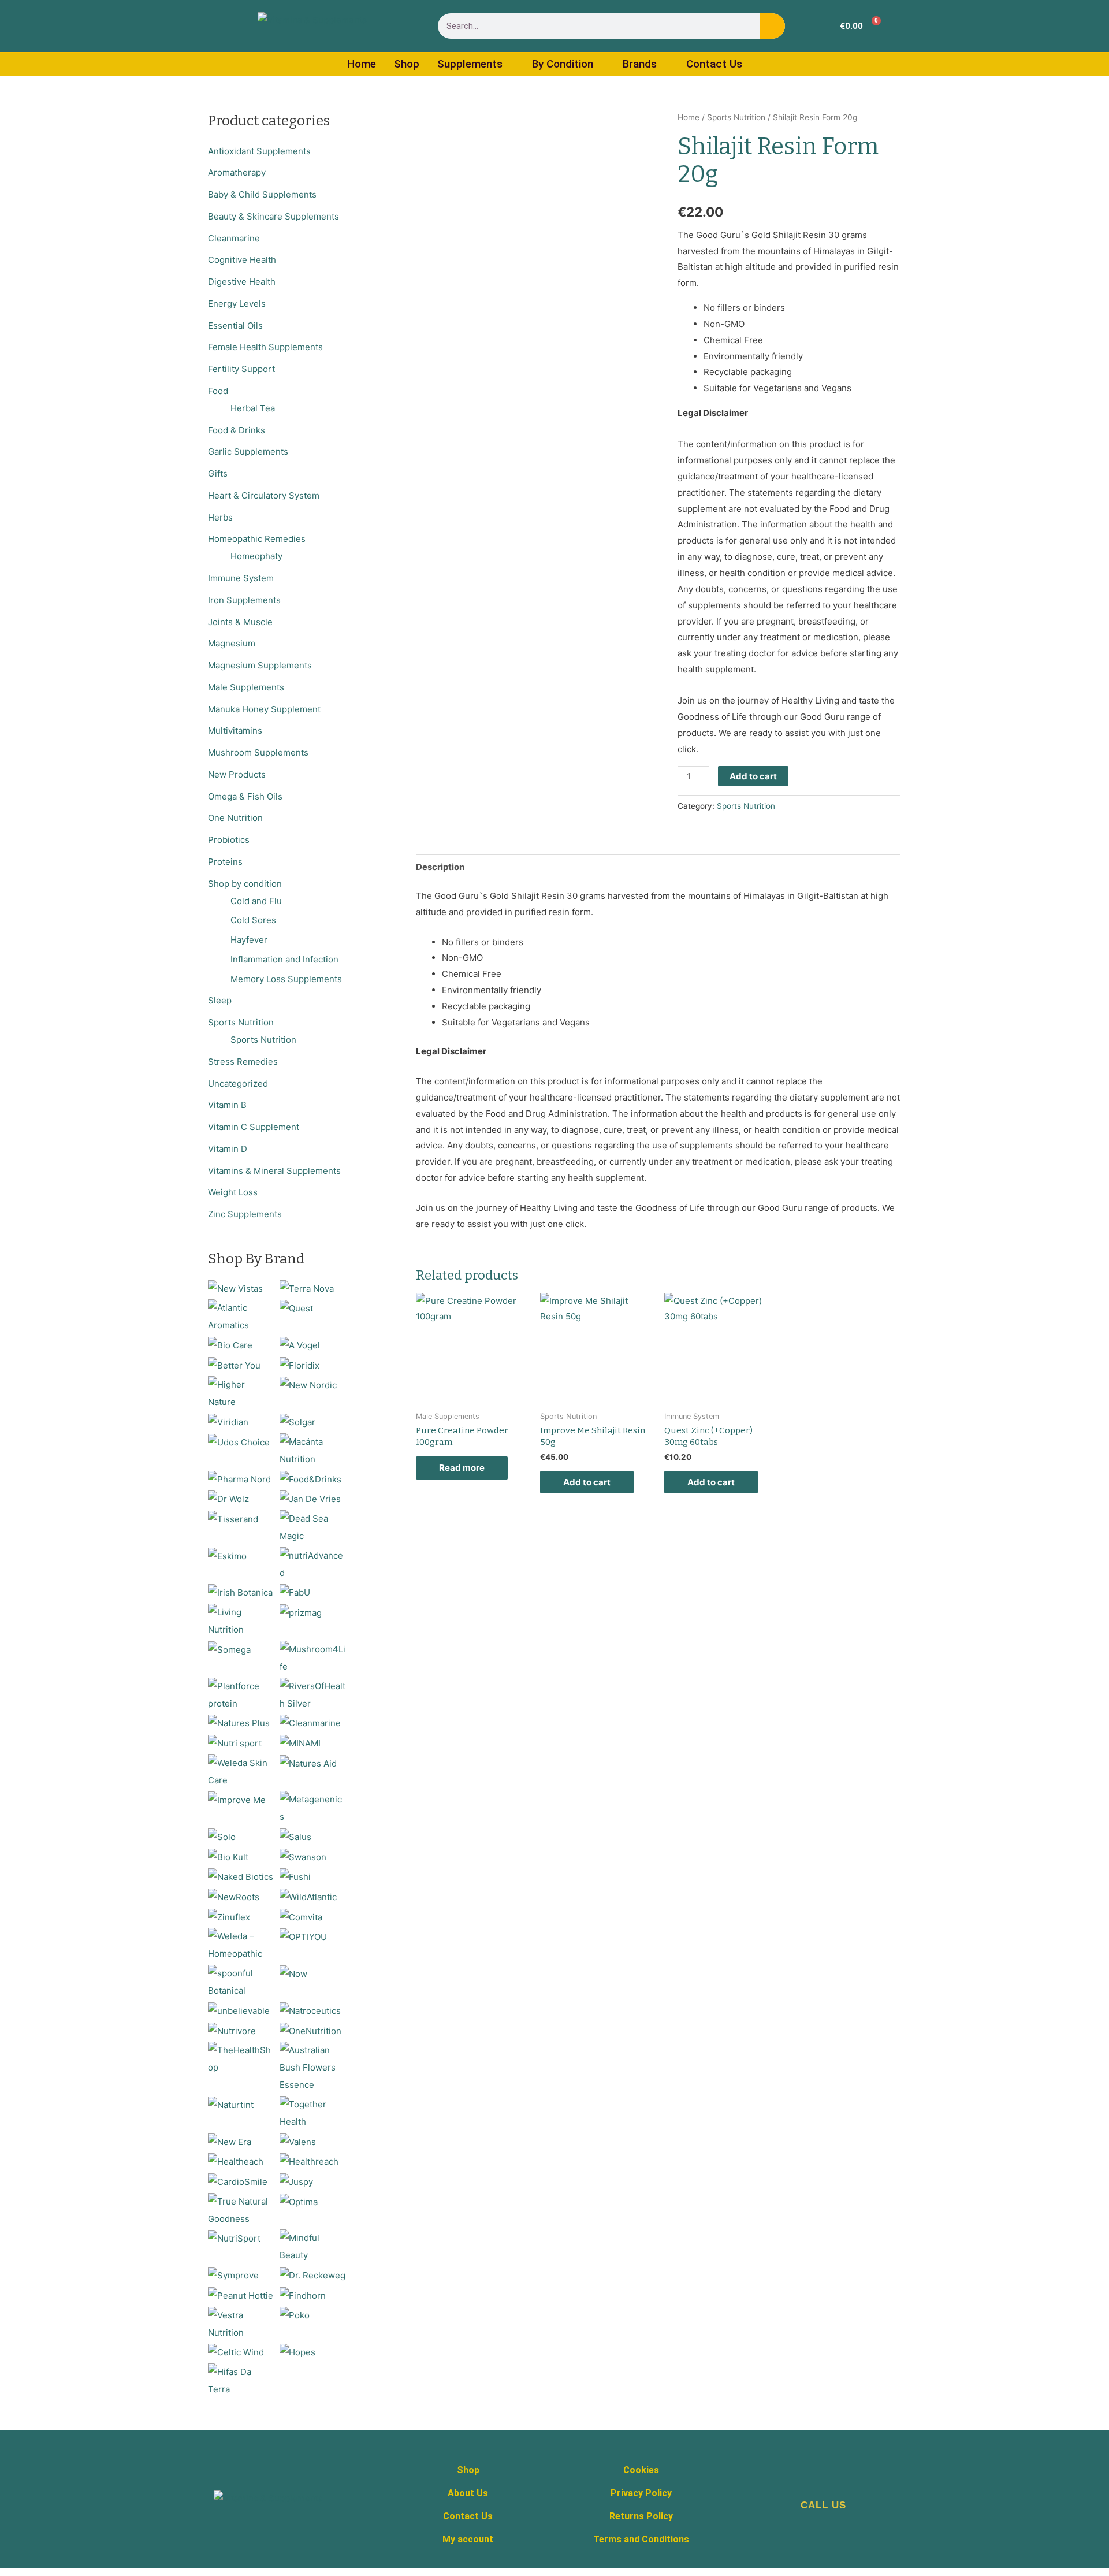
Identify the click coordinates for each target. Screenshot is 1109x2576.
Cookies (641, 2470)
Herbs (220, 517)
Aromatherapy (237, 172)
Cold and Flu (256, 901)
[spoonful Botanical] (241, 1981)
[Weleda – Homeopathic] (241, 1945)
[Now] (293, 1973)
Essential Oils (235, 326)
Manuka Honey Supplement (264, 709)
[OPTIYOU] (303, 1936)
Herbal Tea (253, 408)
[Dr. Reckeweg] (312, 2275)
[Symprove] (233, 2275)
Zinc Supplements (245, 1214)
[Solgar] (297, 1421)
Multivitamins (235, 731)
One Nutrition (235, 818)
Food (218, 391)
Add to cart (753, 776)
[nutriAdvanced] (313, 1564)
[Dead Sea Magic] (313, 1527)
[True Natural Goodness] (241, 2209)
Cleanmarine (234, 238)
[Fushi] (295, 1876)
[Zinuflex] (229, 1917)
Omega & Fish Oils (245, 796)
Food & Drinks (237, 430)
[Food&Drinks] (310, 1479)
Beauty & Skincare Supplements (273, 216)
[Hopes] (297, 2352)
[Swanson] (303, 1856)
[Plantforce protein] (241, 1694)
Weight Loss (233, 1192)
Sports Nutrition (241, 1022)
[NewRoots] (234, 1896)
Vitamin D (228, 1149)
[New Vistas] (235, 1288)
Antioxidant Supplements (259, 151)
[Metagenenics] (313, 1808)
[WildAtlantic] (308, 1896)
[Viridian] (228, 1421)
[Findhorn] (303, 2295)
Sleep (220, 1000)
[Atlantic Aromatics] (241, 1316)
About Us (468, 2493)
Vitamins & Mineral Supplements (274, 1171)
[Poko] (295, 2315)
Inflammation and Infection (284, 959)
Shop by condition (245, 884)
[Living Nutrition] (241, 1620)
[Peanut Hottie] (241, 2295)
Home (362, 64)
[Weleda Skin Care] (241, 1771)
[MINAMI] (300, 1743)
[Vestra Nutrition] (241, 2323)
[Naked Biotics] (241, 1876)
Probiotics (229, 840)
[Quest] (296, 1308)
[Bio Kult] (228, 1856)
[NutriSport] (234, 2238)
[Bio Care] (230, 1345)
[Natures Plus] (239, 1722)
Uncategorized (238, 1083)
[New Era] (230, 2141)
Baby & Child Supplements (262, 194)
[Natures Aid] (308, 1763)
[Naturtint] (231, 2104)
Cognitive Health (242, 260)
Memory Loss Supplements (286, 979)
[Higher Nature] (241, 1393)
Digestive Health (242, 282)
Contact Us (714, 64)
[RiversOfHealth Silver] (313, 1694)
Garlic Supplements (248, 451)
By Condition (563, 64)
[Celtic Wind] (236, 2352)
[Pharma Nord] (239, 1479)
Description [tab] (440, 867)
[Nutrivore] (232, 2030)
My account (468, 2539)
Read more (462, 1468)
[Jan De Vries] (310, 1498)
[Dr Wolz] (228, 1498)
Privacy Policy (641, 2493)
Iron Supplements (244, 600)
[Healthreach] (309, 2161)
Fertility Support (241, 369)
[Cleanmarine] (310, 1722)
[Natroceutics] (310, 2010)
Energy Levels (237, 304)
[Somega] (229, 1649)
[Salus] (295, 1836)
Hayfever (249, 940)
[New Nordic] (308, 1384)
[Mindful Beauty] (313, 2246)
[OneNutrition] (310, 2030)
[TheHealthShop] (241, 2058)
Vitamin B (227, 1105)
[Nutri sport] (235, 1743)
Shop (407, 64)
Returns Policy (641, 2516)
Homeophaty (256, 556)
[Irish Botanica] (240, 1592)
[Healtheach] (236, 2161)
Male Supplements (246, 687)
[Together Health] (313, 2112)
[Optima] (299, 2201)
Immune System (241, 578)
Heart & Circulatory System (264, 495)
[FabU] (295, 1592)
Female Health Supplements (265, 347)
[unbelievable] (239, 2010)
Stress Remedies (243, 1062)
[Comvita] (301, 1917)
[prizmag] (301, 1612)
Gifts (218, 473)
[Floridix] (299, 1365)
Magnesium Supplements (260, 665)
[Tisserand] (233, 1519)
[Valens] (298, 2141)
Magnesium (232, 643)
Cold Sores (253, 920)
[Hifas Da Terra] (241, 2380)
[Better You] (234, 1365)
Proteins (225, 862)
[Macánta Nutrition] (313, 1450)
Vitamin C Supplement (254, 1127)
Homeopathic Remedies (257, 539)
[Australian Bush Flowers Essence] (313, 2067)
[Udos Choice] (239, 1442)
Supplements (470, 64)
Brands (640, 64)
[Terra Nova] (307, 1288)
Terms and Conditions (641, 2539)
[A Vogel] (300, 1345)
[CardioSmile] (238, 2181)
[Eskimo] (227, 1555)
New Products (237, 774)
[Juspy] (296, 2181)
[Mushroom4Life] (313, 1657)
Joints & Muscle (240, 622)
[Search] (772, 26)
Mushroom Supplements (258, 752)
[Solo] (222, 1836)
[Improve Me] (237, 1799)
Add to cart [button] (587, 1482)
